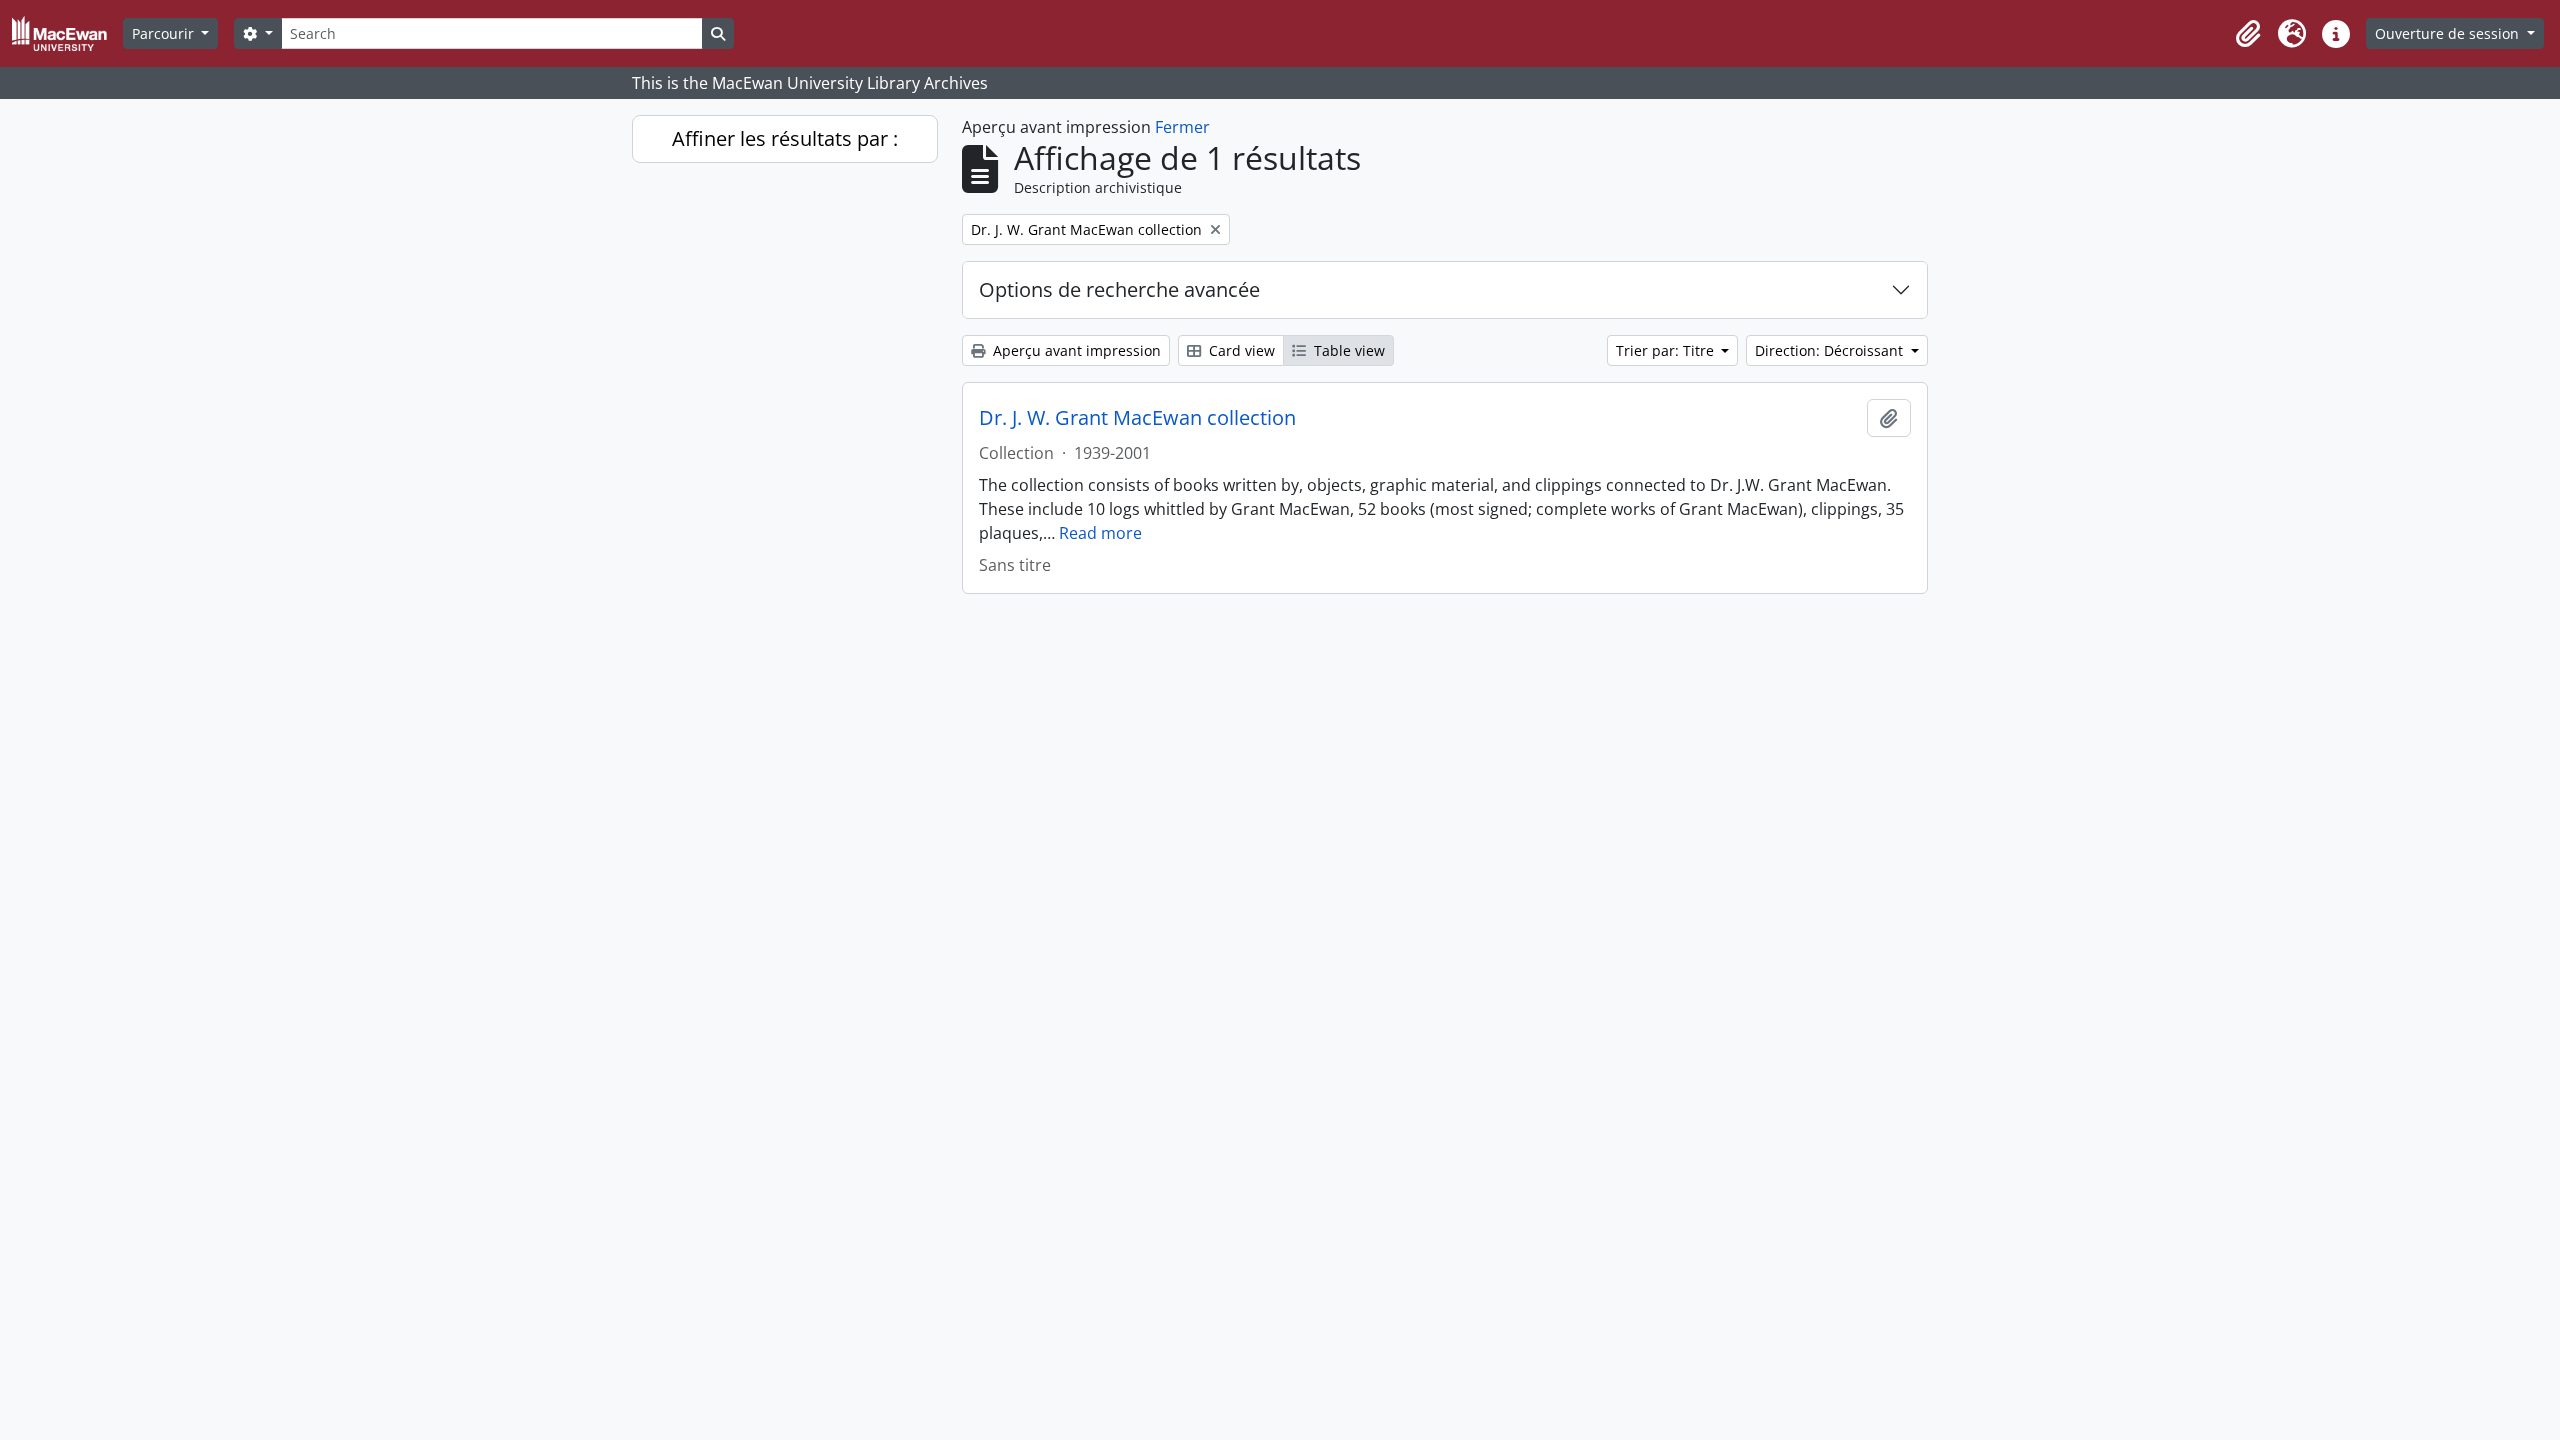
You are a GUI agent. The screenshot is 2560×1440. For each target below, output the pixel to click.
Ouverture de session (2449, 33)
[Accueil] (67, 33)
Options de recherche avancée (1119, 289)
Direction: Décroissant (1831, 350)
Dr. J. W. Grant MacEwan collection (1137, 418)
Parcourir (165, 33)
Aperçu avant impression (1075, 350)
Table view (1347, 350)
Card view (1240, 350)
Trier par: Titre (1667, 350)
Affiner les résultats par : (785, 138)
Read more (1100, 533)
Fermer (1182, 127)
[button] (2248, 34)
